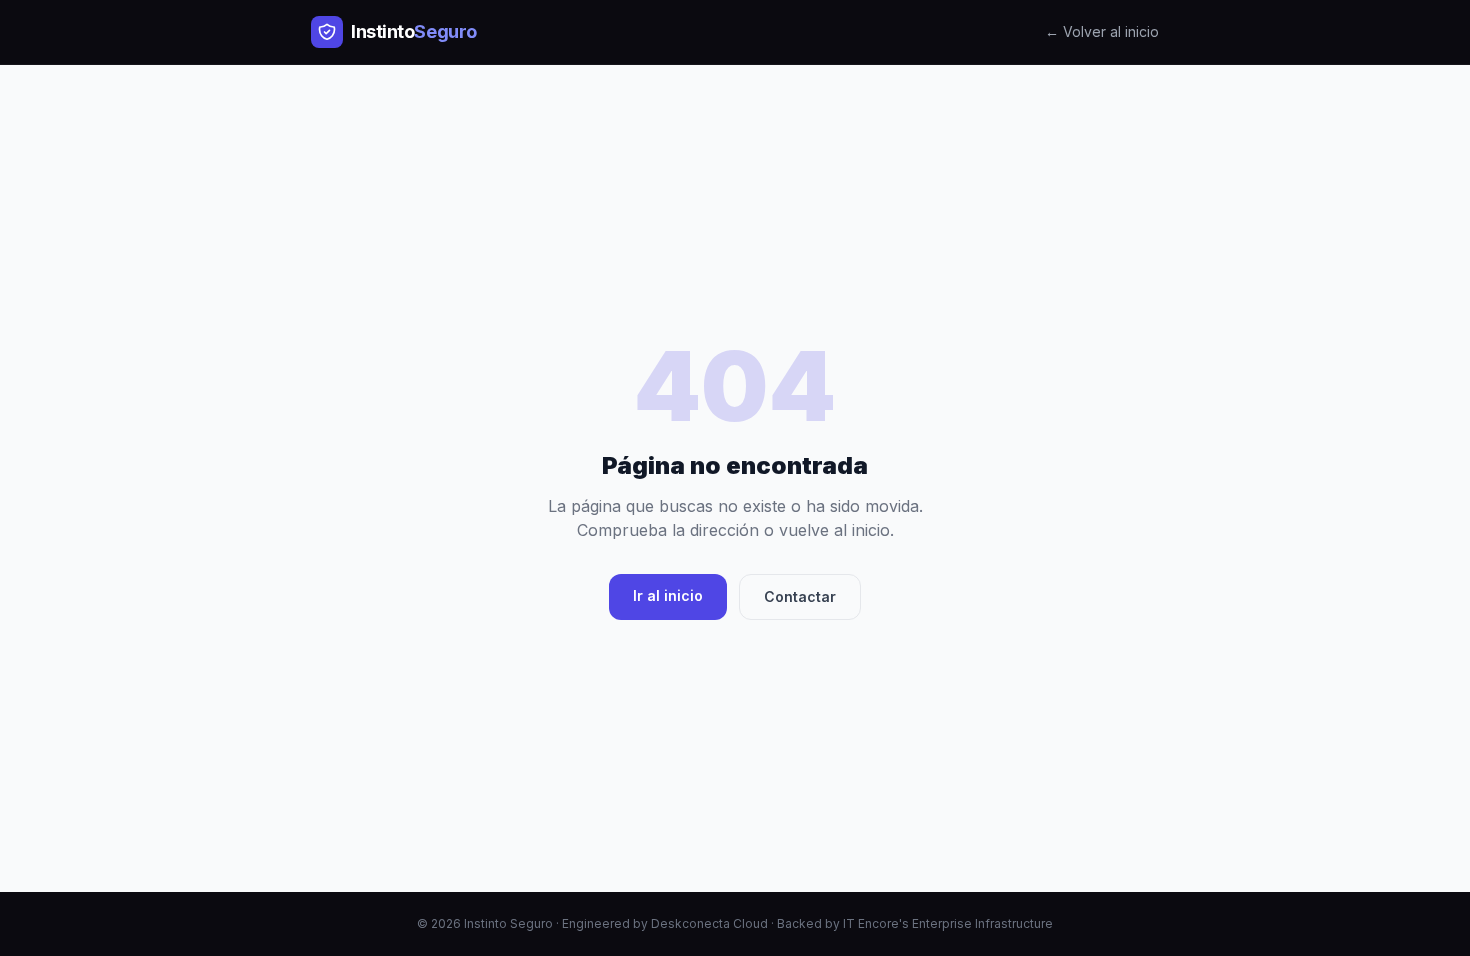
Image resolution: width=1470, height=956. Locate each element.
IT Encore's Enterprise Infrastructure (948, 923)
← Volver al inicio (1102, 31)
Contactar (800, 596)
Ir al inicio (668, 595)
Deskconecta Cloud (709, 923)
